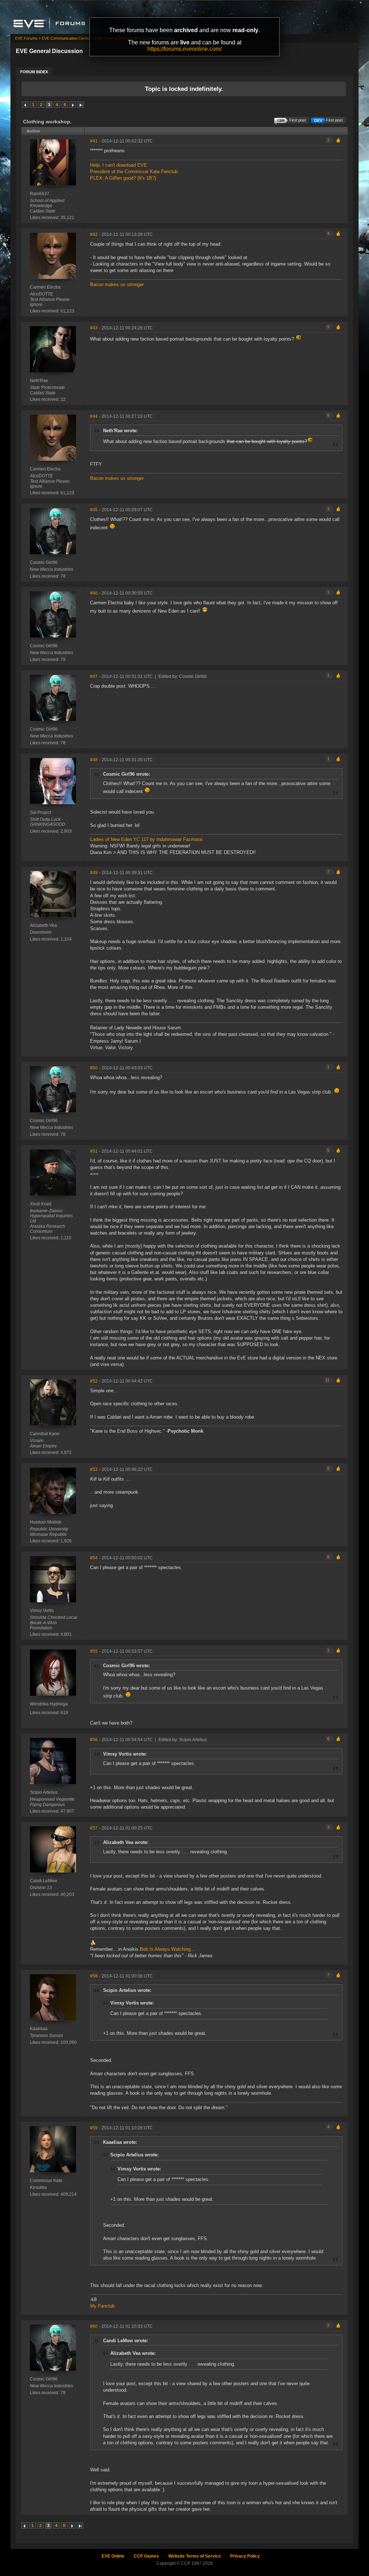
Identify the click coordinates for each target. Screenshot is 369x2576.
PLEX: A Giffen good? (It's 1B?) (123, 178)
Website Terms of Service (195, 2556)
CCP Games (146, 2556)
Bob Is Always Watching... (167, 1949)
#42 (94, 235)
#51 (94, 1151)
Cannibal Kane (45, 1434)
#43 (94, 328)
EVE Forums (26, 38)
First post (334, 120)
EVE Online (113, 2556)
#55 (94, 1651)
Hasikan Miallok (46, 1522)
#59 (94, 2128)
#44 (94, 416)
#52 (94, 1381)
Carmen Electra (45, 287)
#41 (94, 141)
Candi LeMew (44, 1881)
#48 (94, 760)
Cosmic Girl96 (44, 562)
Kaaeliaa (39, 2029)
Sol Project (41, 812)
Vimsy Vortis (42, 1611)
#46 (94, 593)
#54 (94, 1558)
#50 (94, 1068)
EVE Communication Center (66, 38)
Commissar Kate (46, 2181)
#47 (94, 676)
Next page (73, 105)
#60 (94, 2326)
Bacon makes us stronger (117, 284)
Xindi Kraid (41, 1204)
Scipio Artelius (44, 1792)
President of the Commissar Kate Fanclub (134, 172)
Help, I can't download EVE (119, 165)
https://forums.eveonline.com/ (184, 49)
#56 (94, 1740)
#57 (94, 1828)
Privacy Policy (245, 2556)
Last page (81, 105)
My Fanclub (102, 2306)
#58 (94, 1976)
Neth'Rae (39, 381)
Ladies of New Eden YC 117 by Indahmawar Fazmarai (146, 839)
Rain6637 (40, 194)
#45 (94, 510)
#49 (94, 873)
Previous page (25, 105)
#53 (94, 1469)
